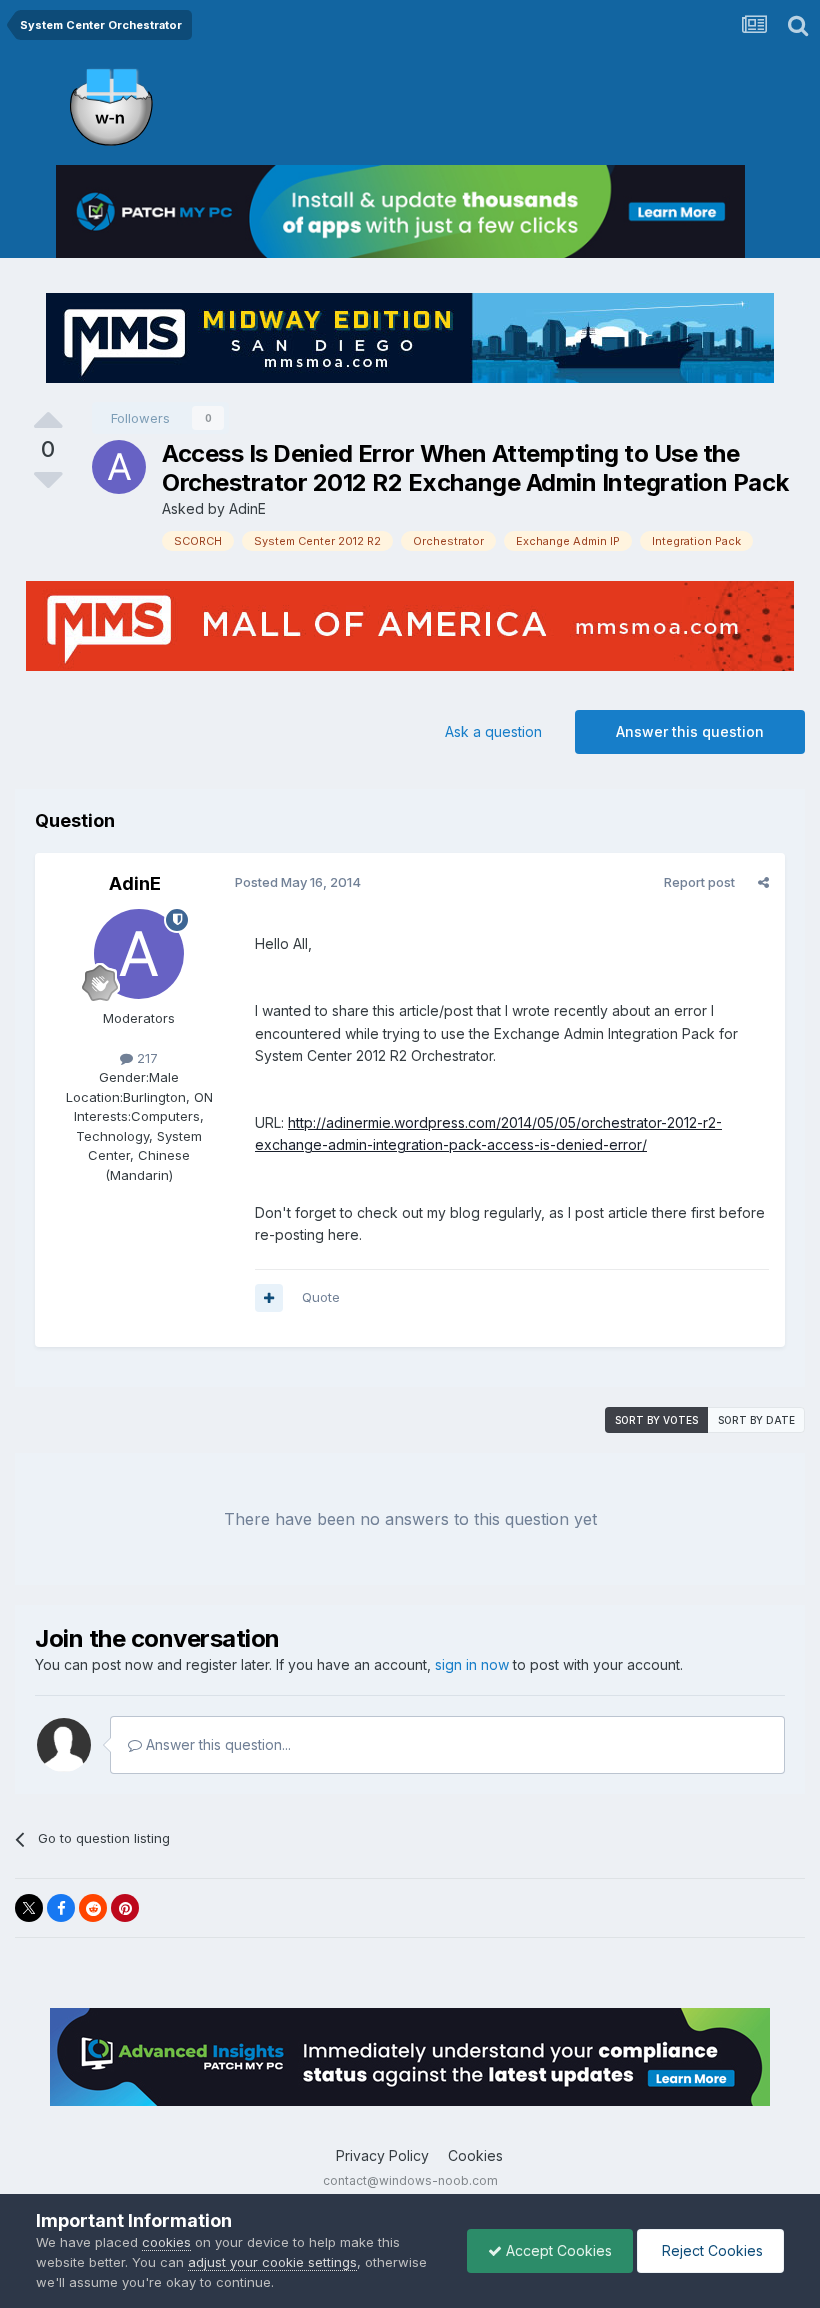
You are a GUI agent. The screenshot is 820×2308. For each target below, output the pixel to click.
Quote (321, 1297)
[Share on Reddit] (93, 1908)
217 (145, 1058)
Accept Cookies (557, 2250)
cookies (166, 2242)
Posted (298, 882)
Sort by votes (656, 1420)
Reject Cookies (710, 2250)
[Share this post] (763, 882)
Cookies (475, 2155)
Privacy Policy (382, 2155)
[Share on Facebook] (61, 1908)
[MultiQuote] (269, 1298)
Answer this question (690, 731)
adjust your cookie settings (272, 2262)
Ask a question (493, 731)
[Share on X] (29, 1908)
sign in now (472, 1664)
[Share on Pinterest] (125, 1908)
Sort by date (756, 1420)
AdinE (247, 508)
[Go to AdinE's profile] (119, 467)
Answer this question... (216, 1744)
